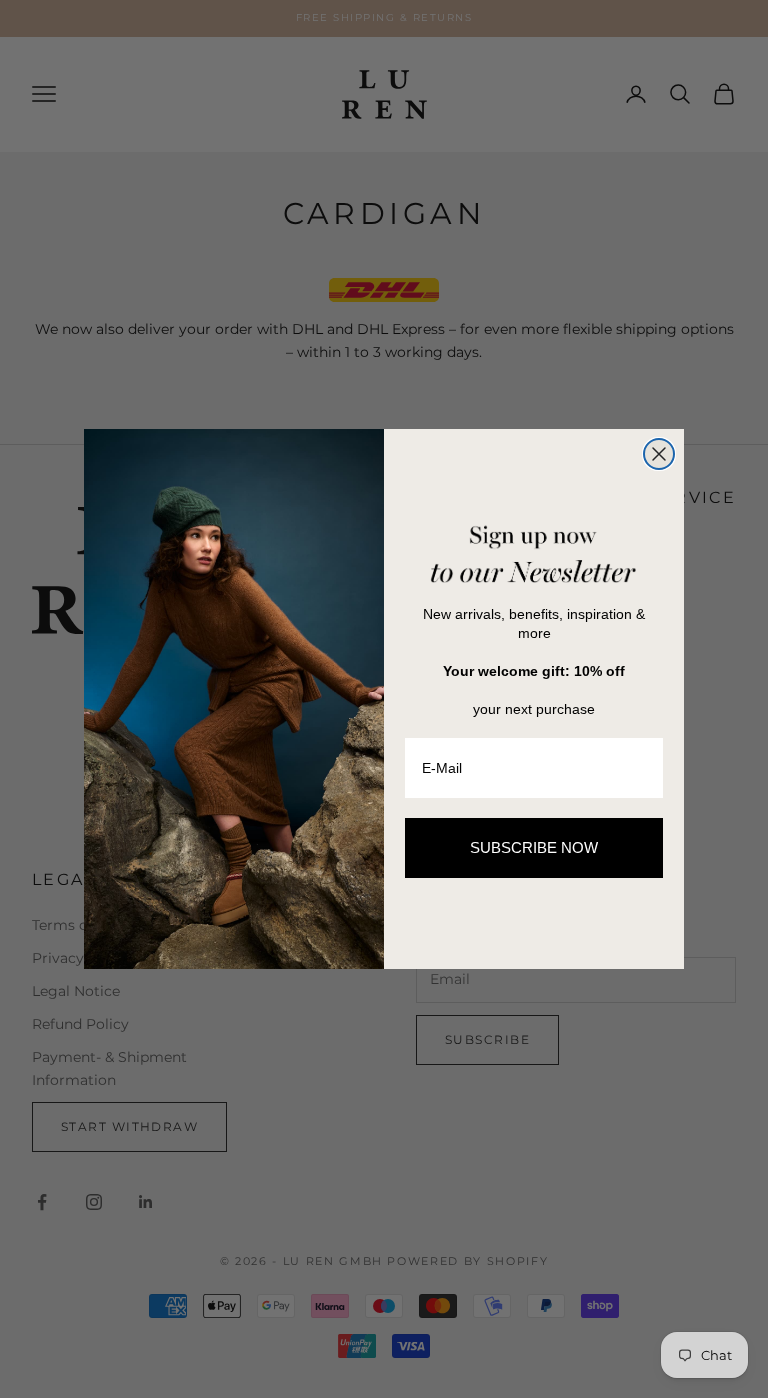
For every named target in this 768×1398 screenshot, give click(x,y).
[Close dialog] (659, 454)
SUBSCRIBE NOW (534, 847)
